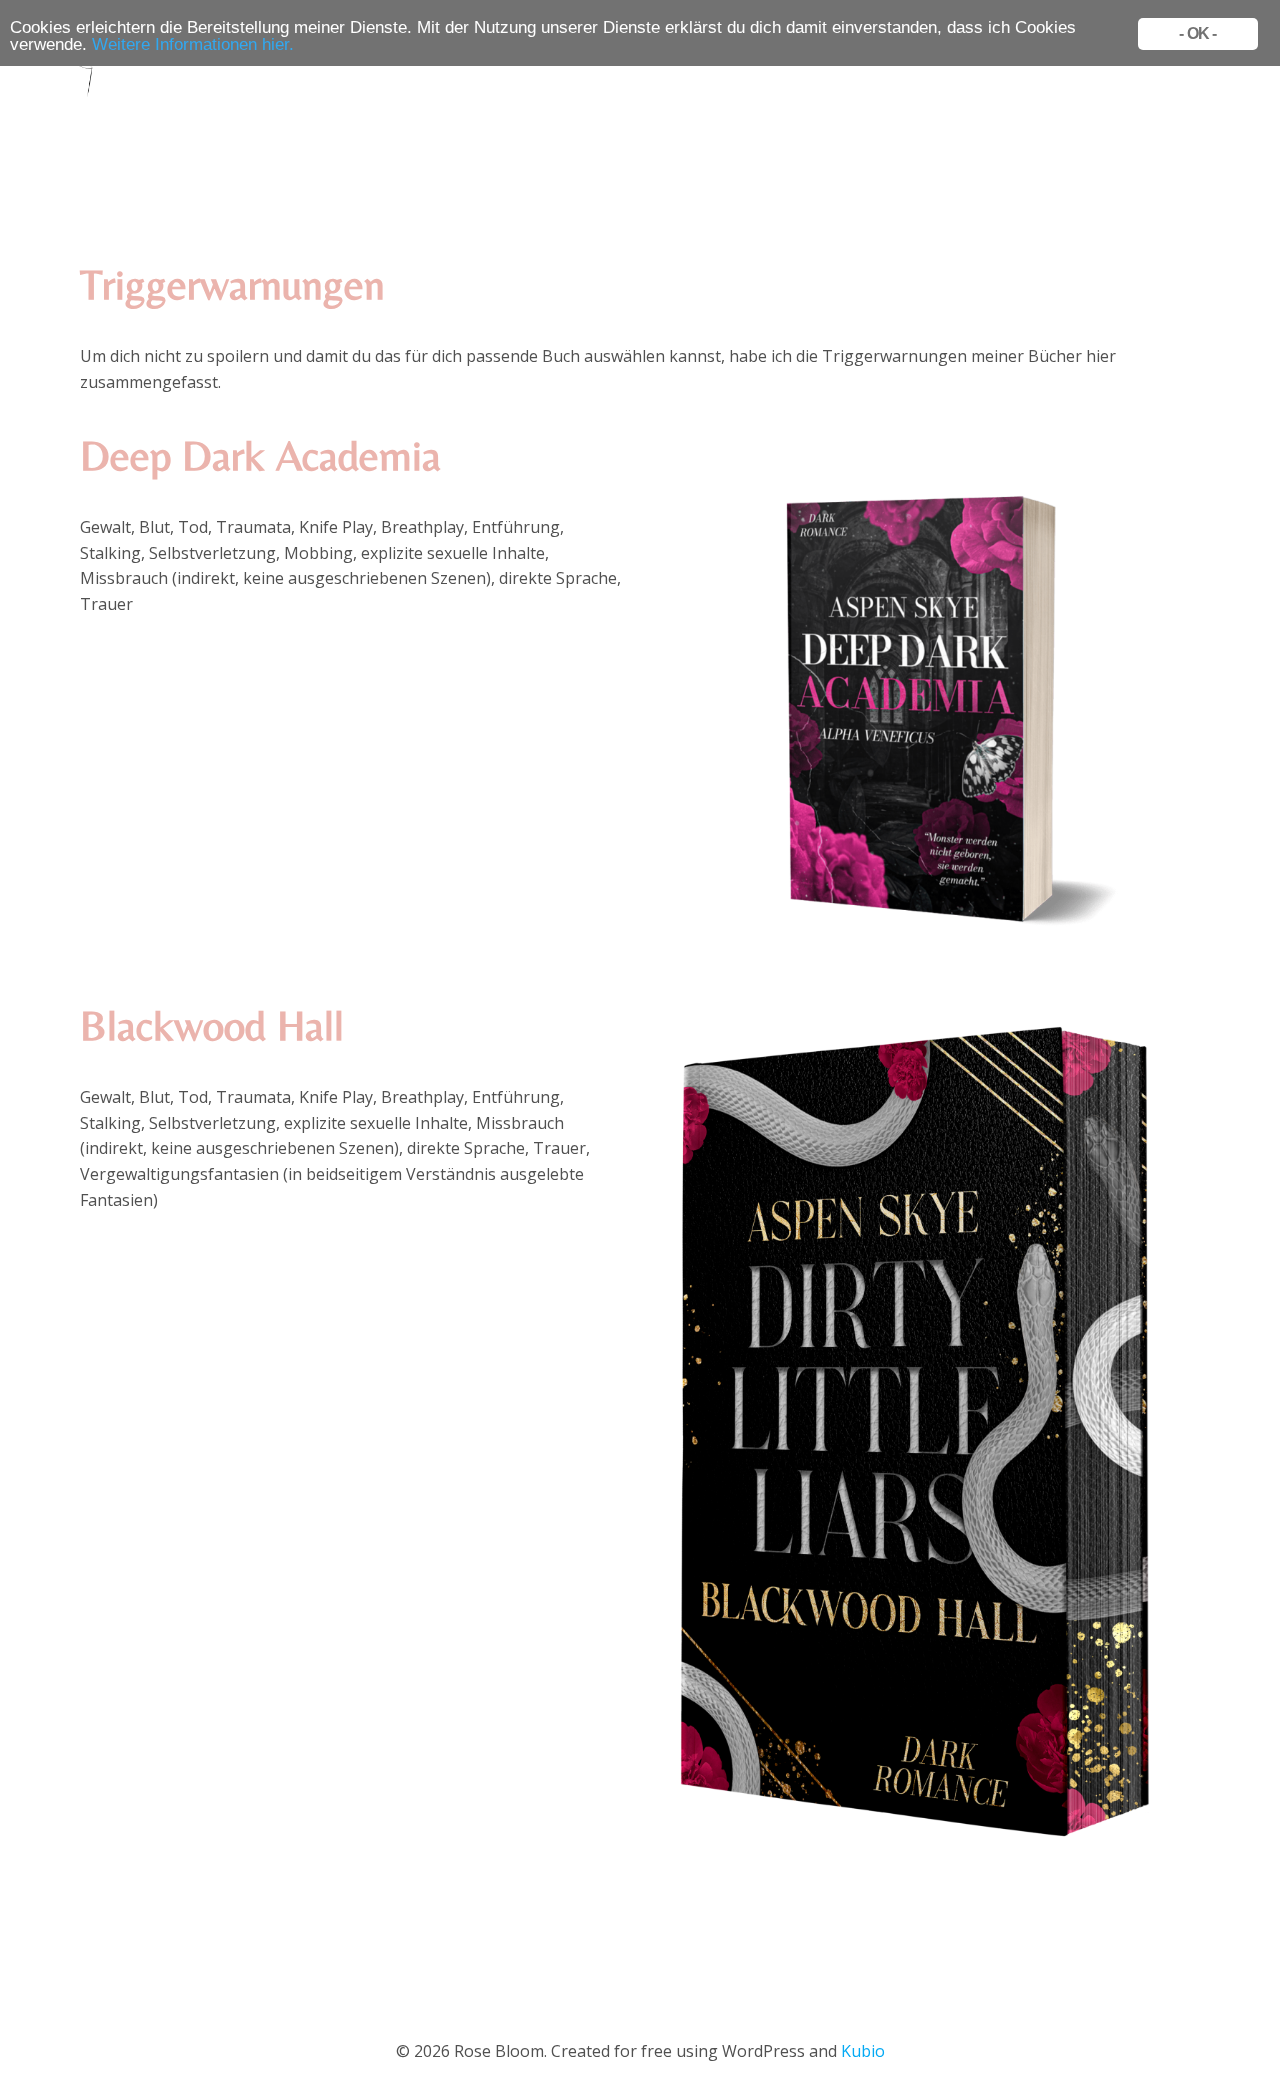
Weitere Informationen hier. (193, 44)
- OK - (1197, 33)
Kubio (863, 2051)
